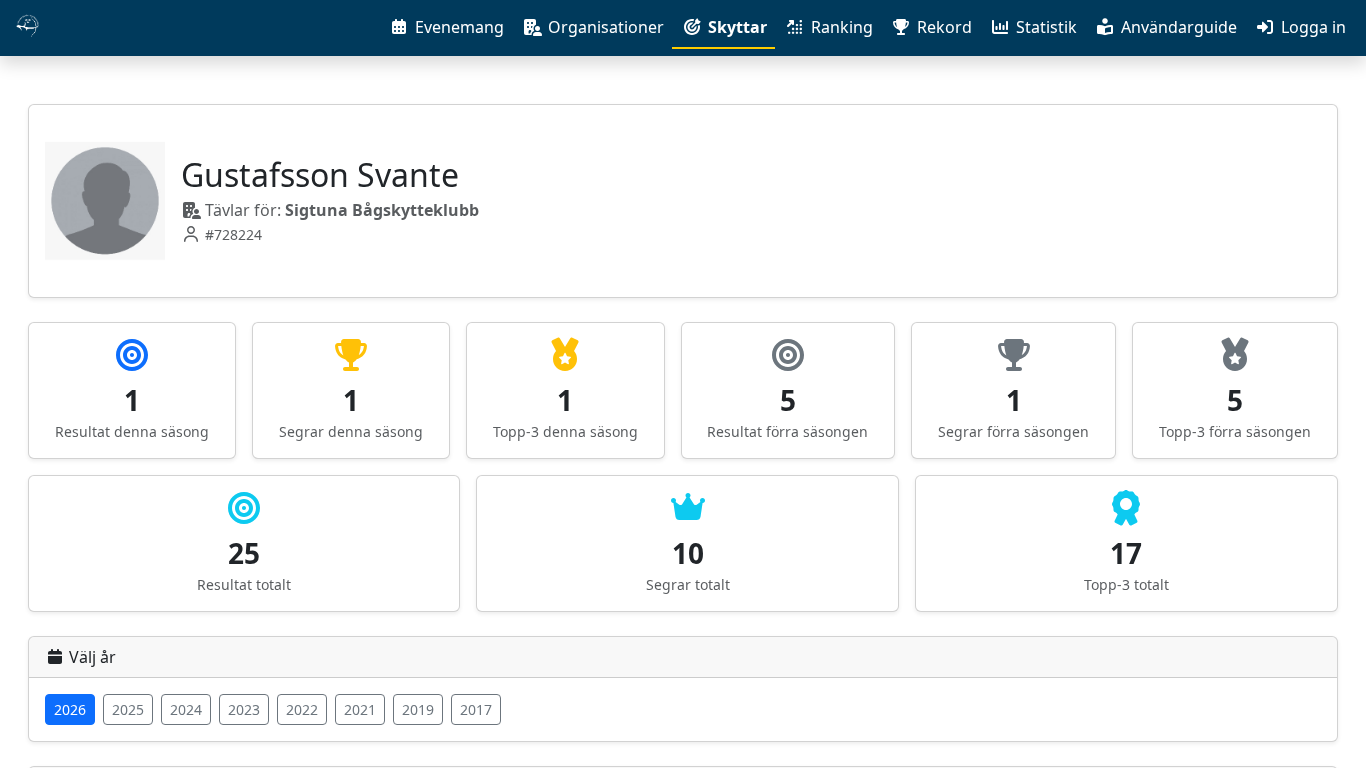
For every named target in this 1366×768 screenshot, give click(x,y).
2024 (186, 709)
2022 (302, 709)
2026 (70, 709)
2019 (418, 709)
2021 (360, 709)
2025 (128, 709)
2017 (476, 709)
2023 (244, 709)
